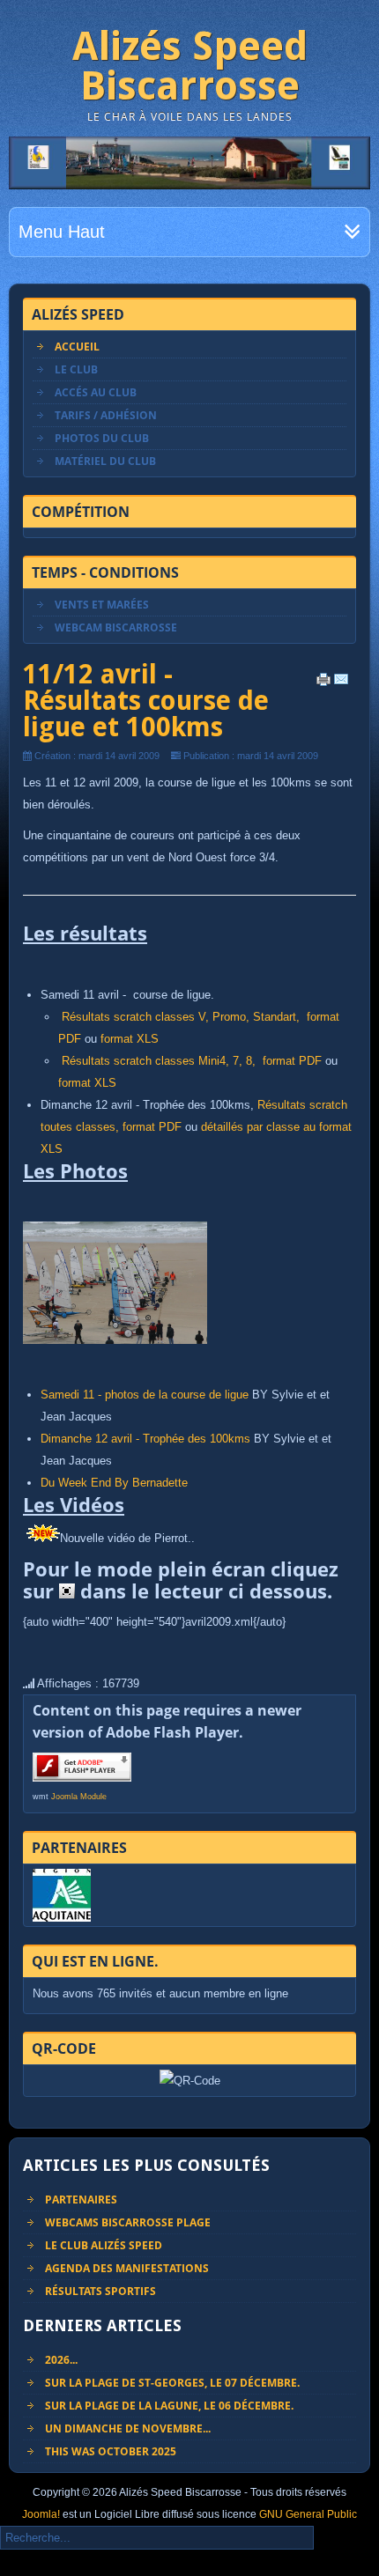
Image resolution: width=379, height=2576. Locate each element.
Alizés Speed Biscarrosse (190, 66)
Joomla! (41, 2514)
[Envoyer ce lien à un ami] (341, 683)
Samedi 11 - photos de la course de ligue (145, 1395)
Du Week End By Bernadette (114, 1483)
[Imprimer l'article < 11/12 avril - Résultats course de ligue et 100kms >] (323, 683)
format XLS (128, 1039)
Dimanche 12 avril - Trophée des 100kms (145, 1439)
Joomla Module (79, 1797)
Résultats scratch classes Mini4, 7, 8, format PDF (190, 1061)
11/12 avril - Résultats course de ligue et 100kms (146, 701)
